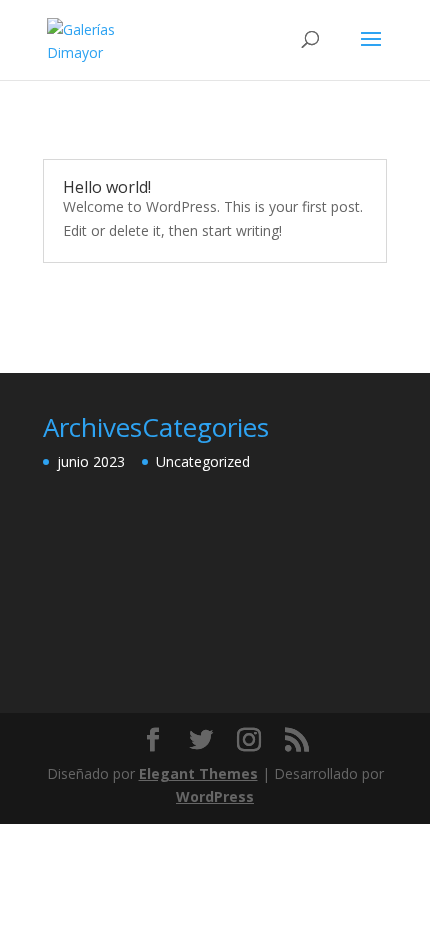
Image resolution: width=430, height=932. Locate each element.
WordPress (215, 796)
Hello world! (107, 187)
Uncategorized (203, 461)
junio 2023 (91, 461)
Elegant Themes (198, 773)
